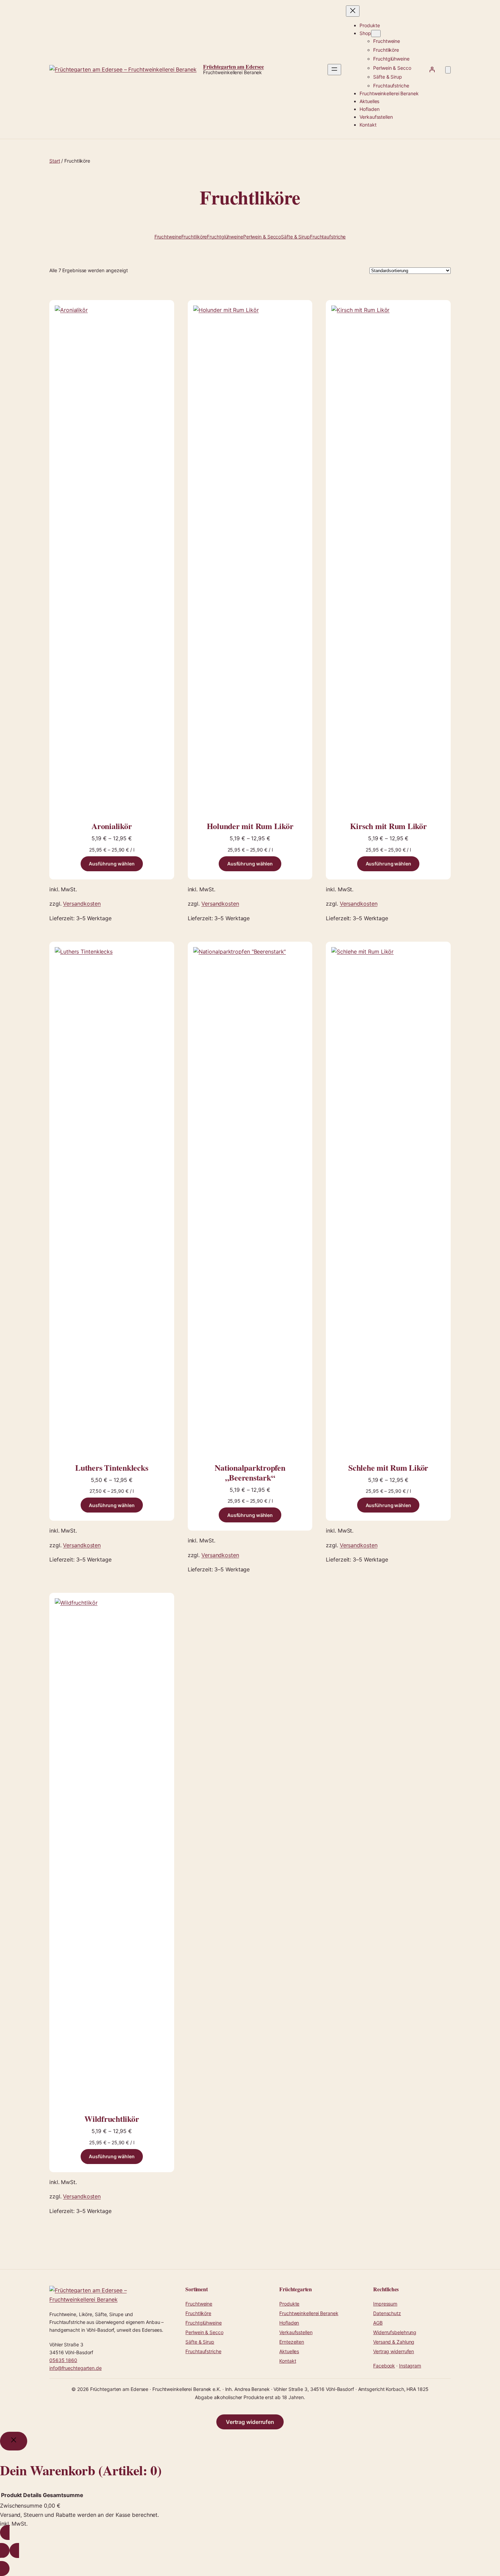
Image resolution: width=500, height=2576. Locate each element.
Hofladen (289, 2323)
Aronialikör (112, 826)
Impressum (385, 2304)
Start (55, 161)
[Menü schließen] (353, 11)
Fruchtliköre (194, 237)
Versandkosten (82, 904)
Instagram (410, 2366)
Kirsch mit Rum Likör (388, 826)
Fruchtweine (168, 237)
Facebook (384, 2366)
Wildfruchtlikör (112, 2119)
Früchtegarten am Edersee (234, 67)
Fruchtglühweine (225, 237)
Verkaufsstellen (296, 2332)
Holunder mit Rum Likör (250, 826)
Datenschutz (387, 2313)
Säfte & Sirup (295, 237)
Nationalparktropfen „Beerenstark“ (250, 1473)
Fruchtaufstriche (328, 237)
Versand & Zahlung (394, 2342)
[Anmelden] (432, 69)
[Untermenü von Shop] (376, 34)
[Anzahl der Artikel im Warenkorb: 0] (448, 70)
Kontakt (288, 2361)
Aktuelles (289, 2351)
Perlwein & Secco (262, 237)
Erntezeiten (292, 2342)
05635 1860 (63, 2360)
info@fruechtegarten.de (76, 2368)
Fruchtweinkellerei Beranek (309, 2313)
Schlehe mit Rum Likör (388, 1468)
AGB (378, 2323)
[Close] (14, 2441)
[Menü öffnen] (334, 70)
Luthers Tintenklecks (112, 1468)
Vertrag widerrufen (394, 2351)
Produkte (289, 2304)
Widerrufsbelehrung (395, 2332)
